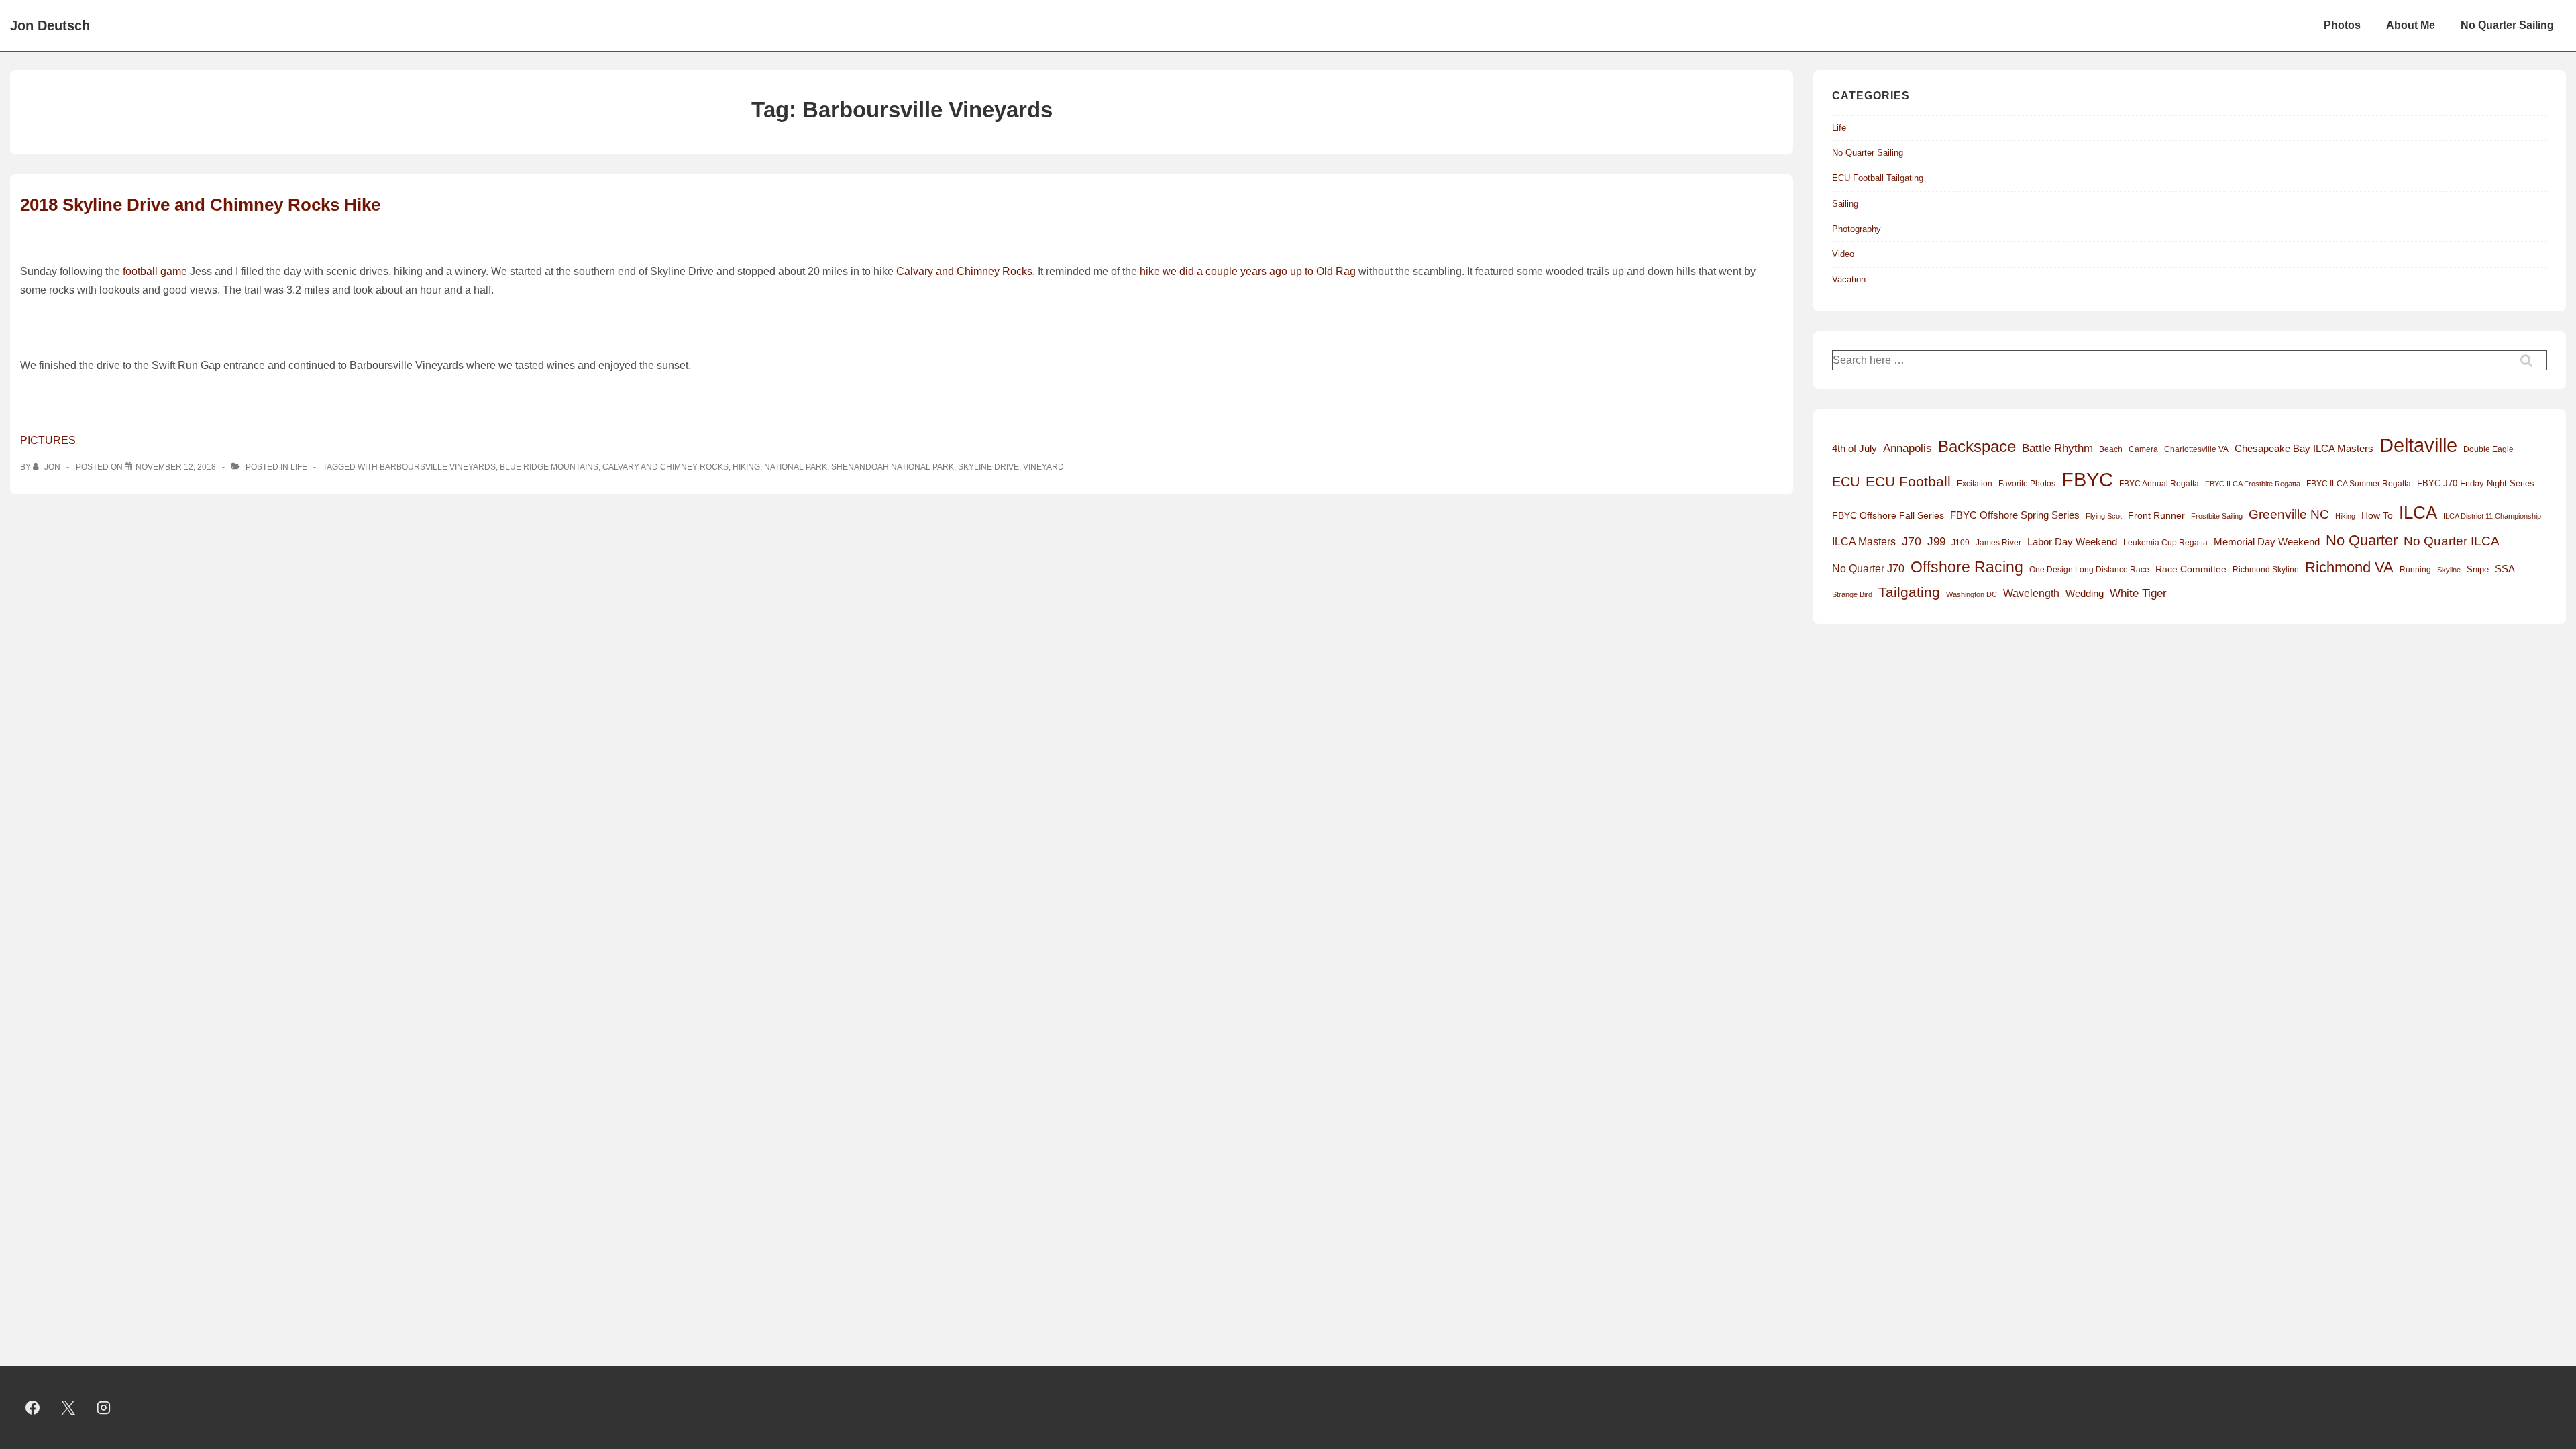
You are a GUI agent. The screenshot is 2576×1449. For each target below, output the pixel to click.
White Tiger (2138, 593)
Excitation (1975, 484)
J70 (1912, 541)
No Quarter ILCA (2452, 541)
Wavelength (2031, 593)
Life (299, 467)
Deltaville (2418, 445)
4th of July (1855, 449)
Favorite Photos (2027, 484)
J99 (1936, 541)
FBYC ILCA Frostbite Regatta (2253, 484)
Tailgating (1909, 592)
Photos (2342, 25)
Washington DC (1972, 594)
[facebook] (33, 1408)
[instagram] (104, 1408)
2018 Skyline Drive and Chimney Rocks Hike (200, 205)
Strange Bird (1852, 594)
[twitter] (68, 1408)
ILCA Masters (1864, 542)
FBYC (2087, 479)
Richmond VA (2349, 567)
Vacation (1849, 279)
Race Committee (2191, 569)
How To (2377, 515)
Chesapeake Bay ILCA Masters (2304, 448)
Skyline (2449, 570)
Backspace (1977, 446)
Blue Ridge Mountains (549, 467)
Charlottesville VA (2196, 449)
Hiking (746, 467)
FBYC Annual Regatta (2159, 484)
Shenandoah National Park (893, 467)
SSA (2505, 569)
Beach (2111, 449)
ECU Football (1908, 481)
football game (155, 271)
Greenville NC (2289, 514)
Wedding (2085, 593)
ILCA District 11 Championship (2492, 516)
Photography (1857, 229)
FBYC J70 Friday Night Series (2476, 483)
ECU (1846, 482)
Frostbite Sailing (2217, 516)
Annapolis (1908, 448)
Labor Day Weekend (2072, 542)
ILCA (2418, 513)
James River (1998, 543)
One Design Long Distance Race (2089, 570)
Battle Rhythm (2057, 448)
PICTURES (48, 440)
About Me (2411, 25)
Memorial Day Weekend (2267, 542)
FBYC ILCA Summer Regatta (2359, 484)
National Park (796, 467)
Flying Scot (2104, 516)
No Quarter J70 (1868, 568)
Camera (2143, 449)
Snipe (2478, 569)
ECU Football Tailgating (1878, 178)
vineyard (1043, 467)
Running (2415, 570)
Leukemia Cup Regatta (2165, 543)
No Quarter (2362, 540)
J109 (1961, 543)
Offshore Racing (1967, 567)
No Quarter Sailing (2507, 25)
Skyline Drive (988, 467)
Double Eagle (2488, 449)
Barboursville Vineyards (438, 467)
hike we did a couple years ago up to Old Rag (1248, 271)
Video (1843, 254)
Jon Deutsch (50, 25)
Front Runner (2156, 516)
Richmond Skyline (2266, 570)
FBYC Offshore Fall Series (1888, 515)
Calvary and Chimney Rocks (964, 271)
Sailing (1845, 204)
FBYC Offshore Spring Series (2015, 515)
